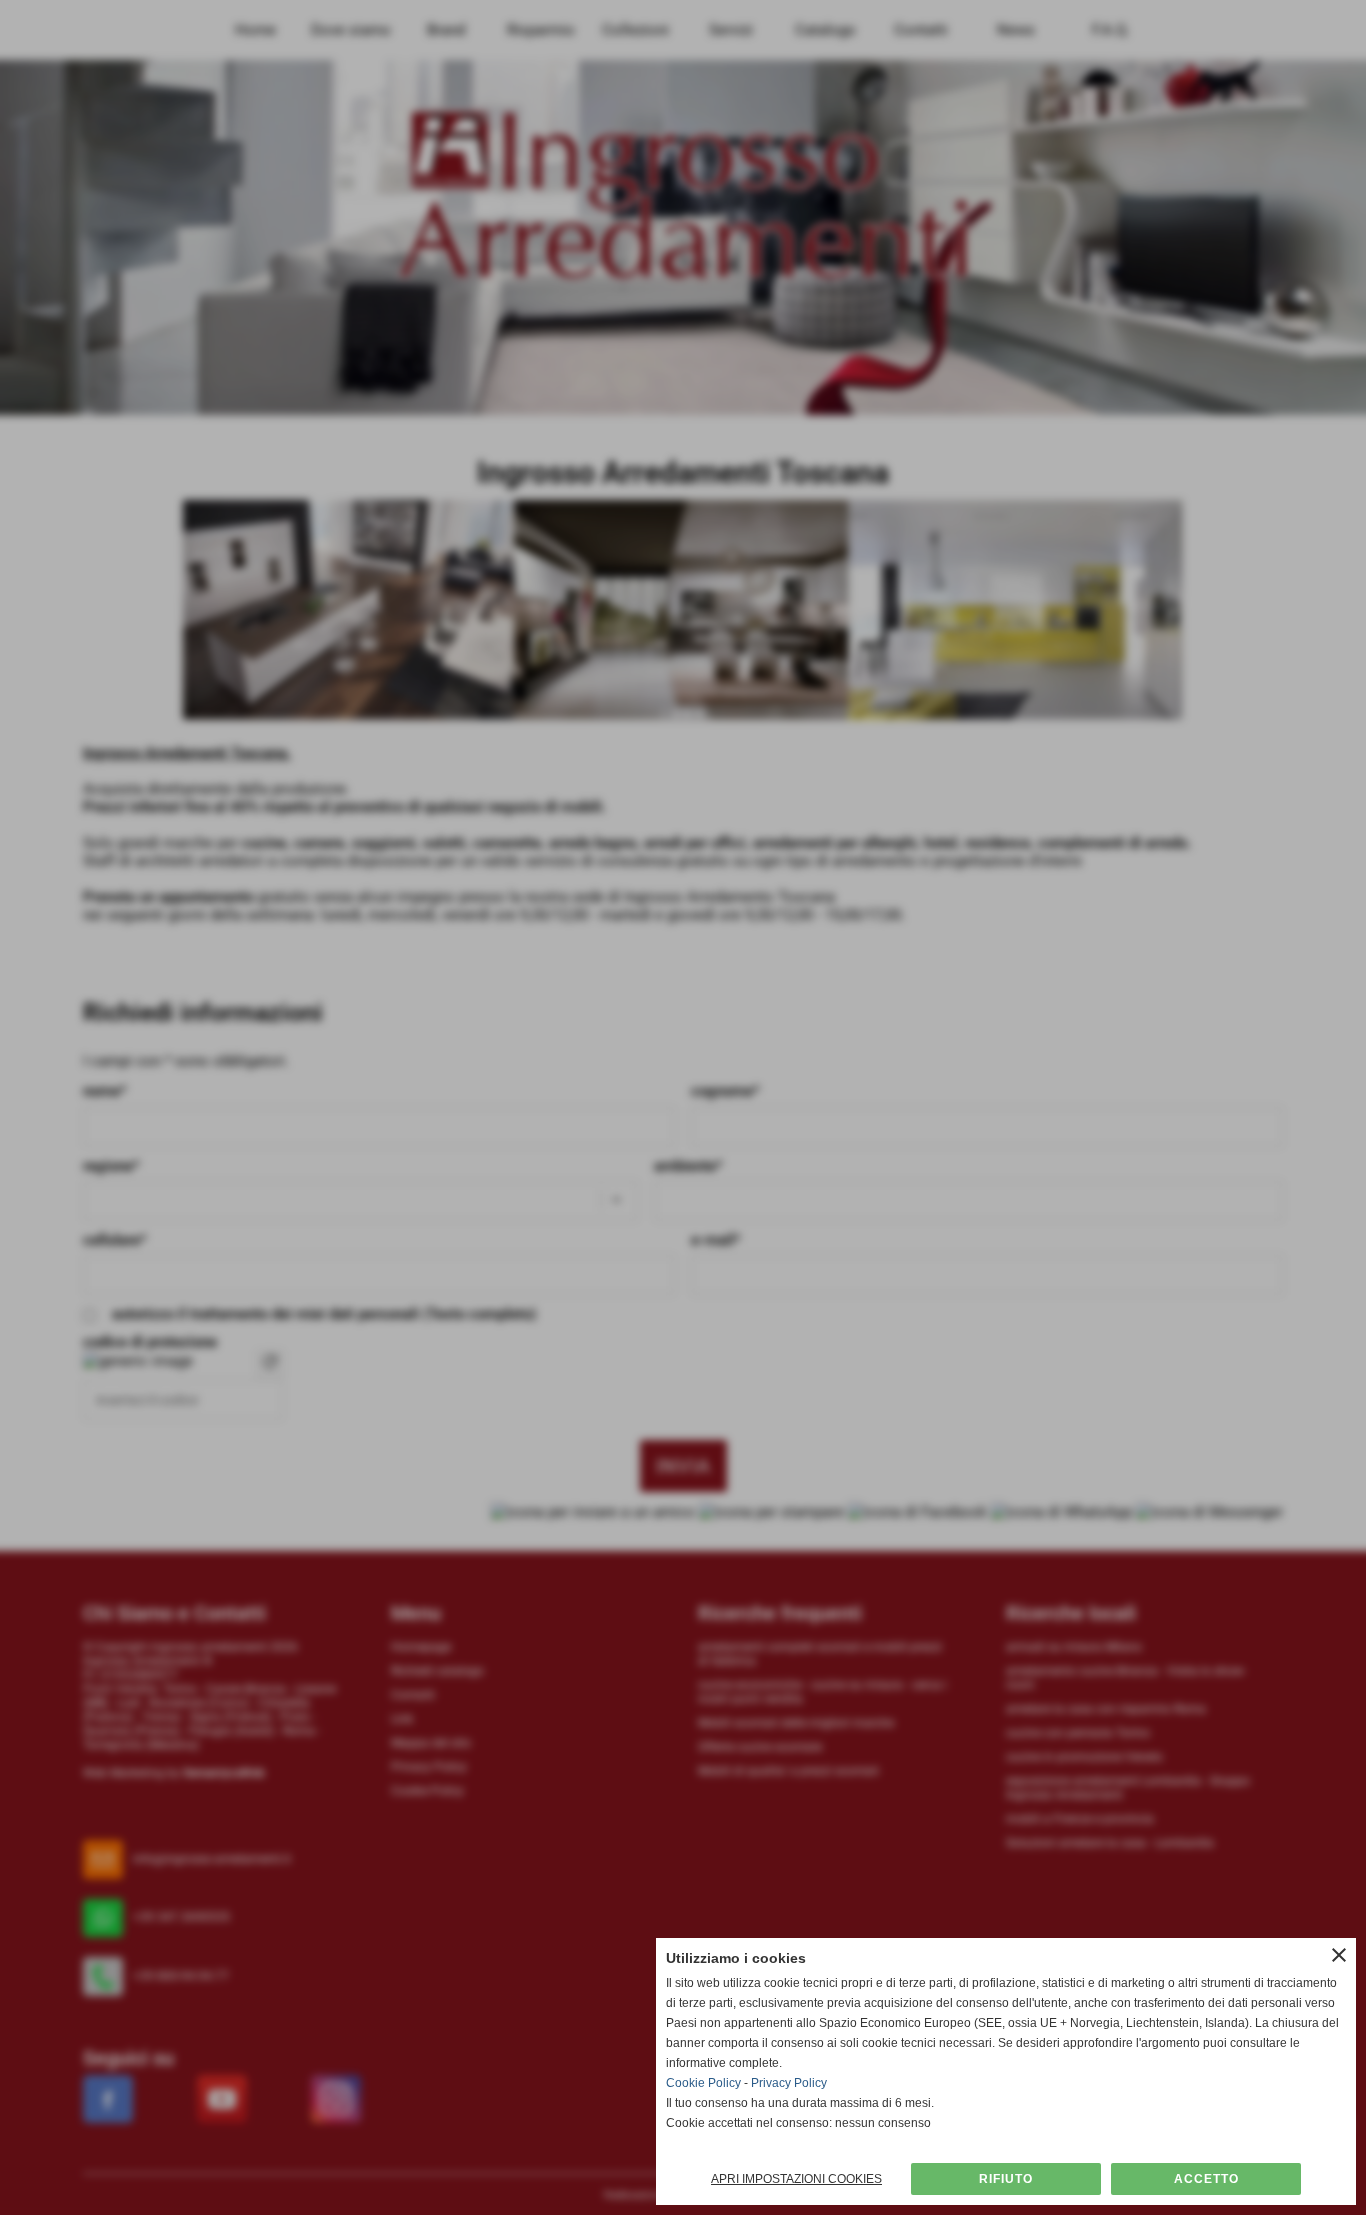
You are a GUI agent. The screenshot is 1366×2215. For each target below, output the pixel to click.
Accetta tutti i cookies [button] (1206, 2179)
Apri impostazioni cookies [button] (796, 2179)
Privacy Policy (789, 2083)
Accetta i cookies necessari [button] (1006, 2179)
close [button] (1339, 1955)
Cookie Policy (703, 2083)
